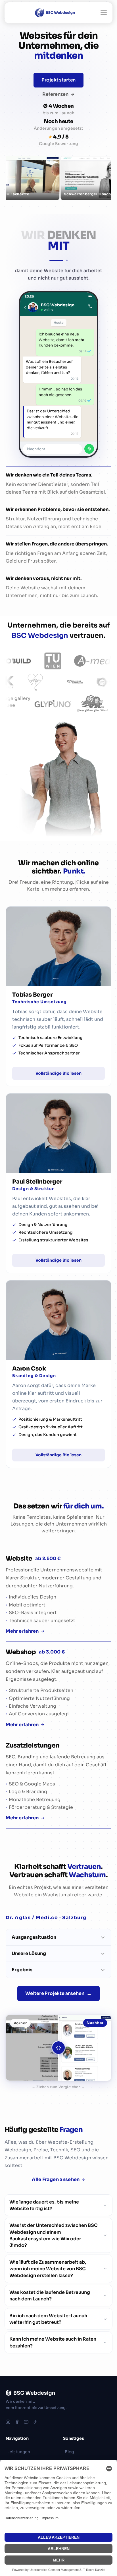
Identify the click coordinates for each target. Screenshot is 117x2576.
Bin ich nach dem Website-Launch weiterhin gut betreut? (48, 2319)
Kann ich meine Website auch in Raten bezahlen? (53, 2342)
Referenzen (55, 94)
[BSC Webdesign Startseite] (54, 13)
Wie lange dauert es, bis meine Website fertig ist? (44, 2205)
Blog (69, 2452)
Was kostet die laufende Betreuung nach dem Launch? (50, 2296)
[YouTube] (26, 2422)
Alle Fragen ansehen (56, 2179)
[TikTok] (35, 2422)
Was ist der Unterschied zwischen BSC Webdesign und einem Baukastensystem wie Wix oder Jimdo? (54, 2235)
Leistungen (19, 2452)
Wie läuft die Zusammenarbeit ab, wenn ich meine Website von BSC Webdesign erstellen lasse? (48, 2269)
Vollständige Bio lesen (58, 1073)
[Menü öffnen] (104, 13)
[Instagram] (8, 2422)
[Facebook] (17, 2422)
